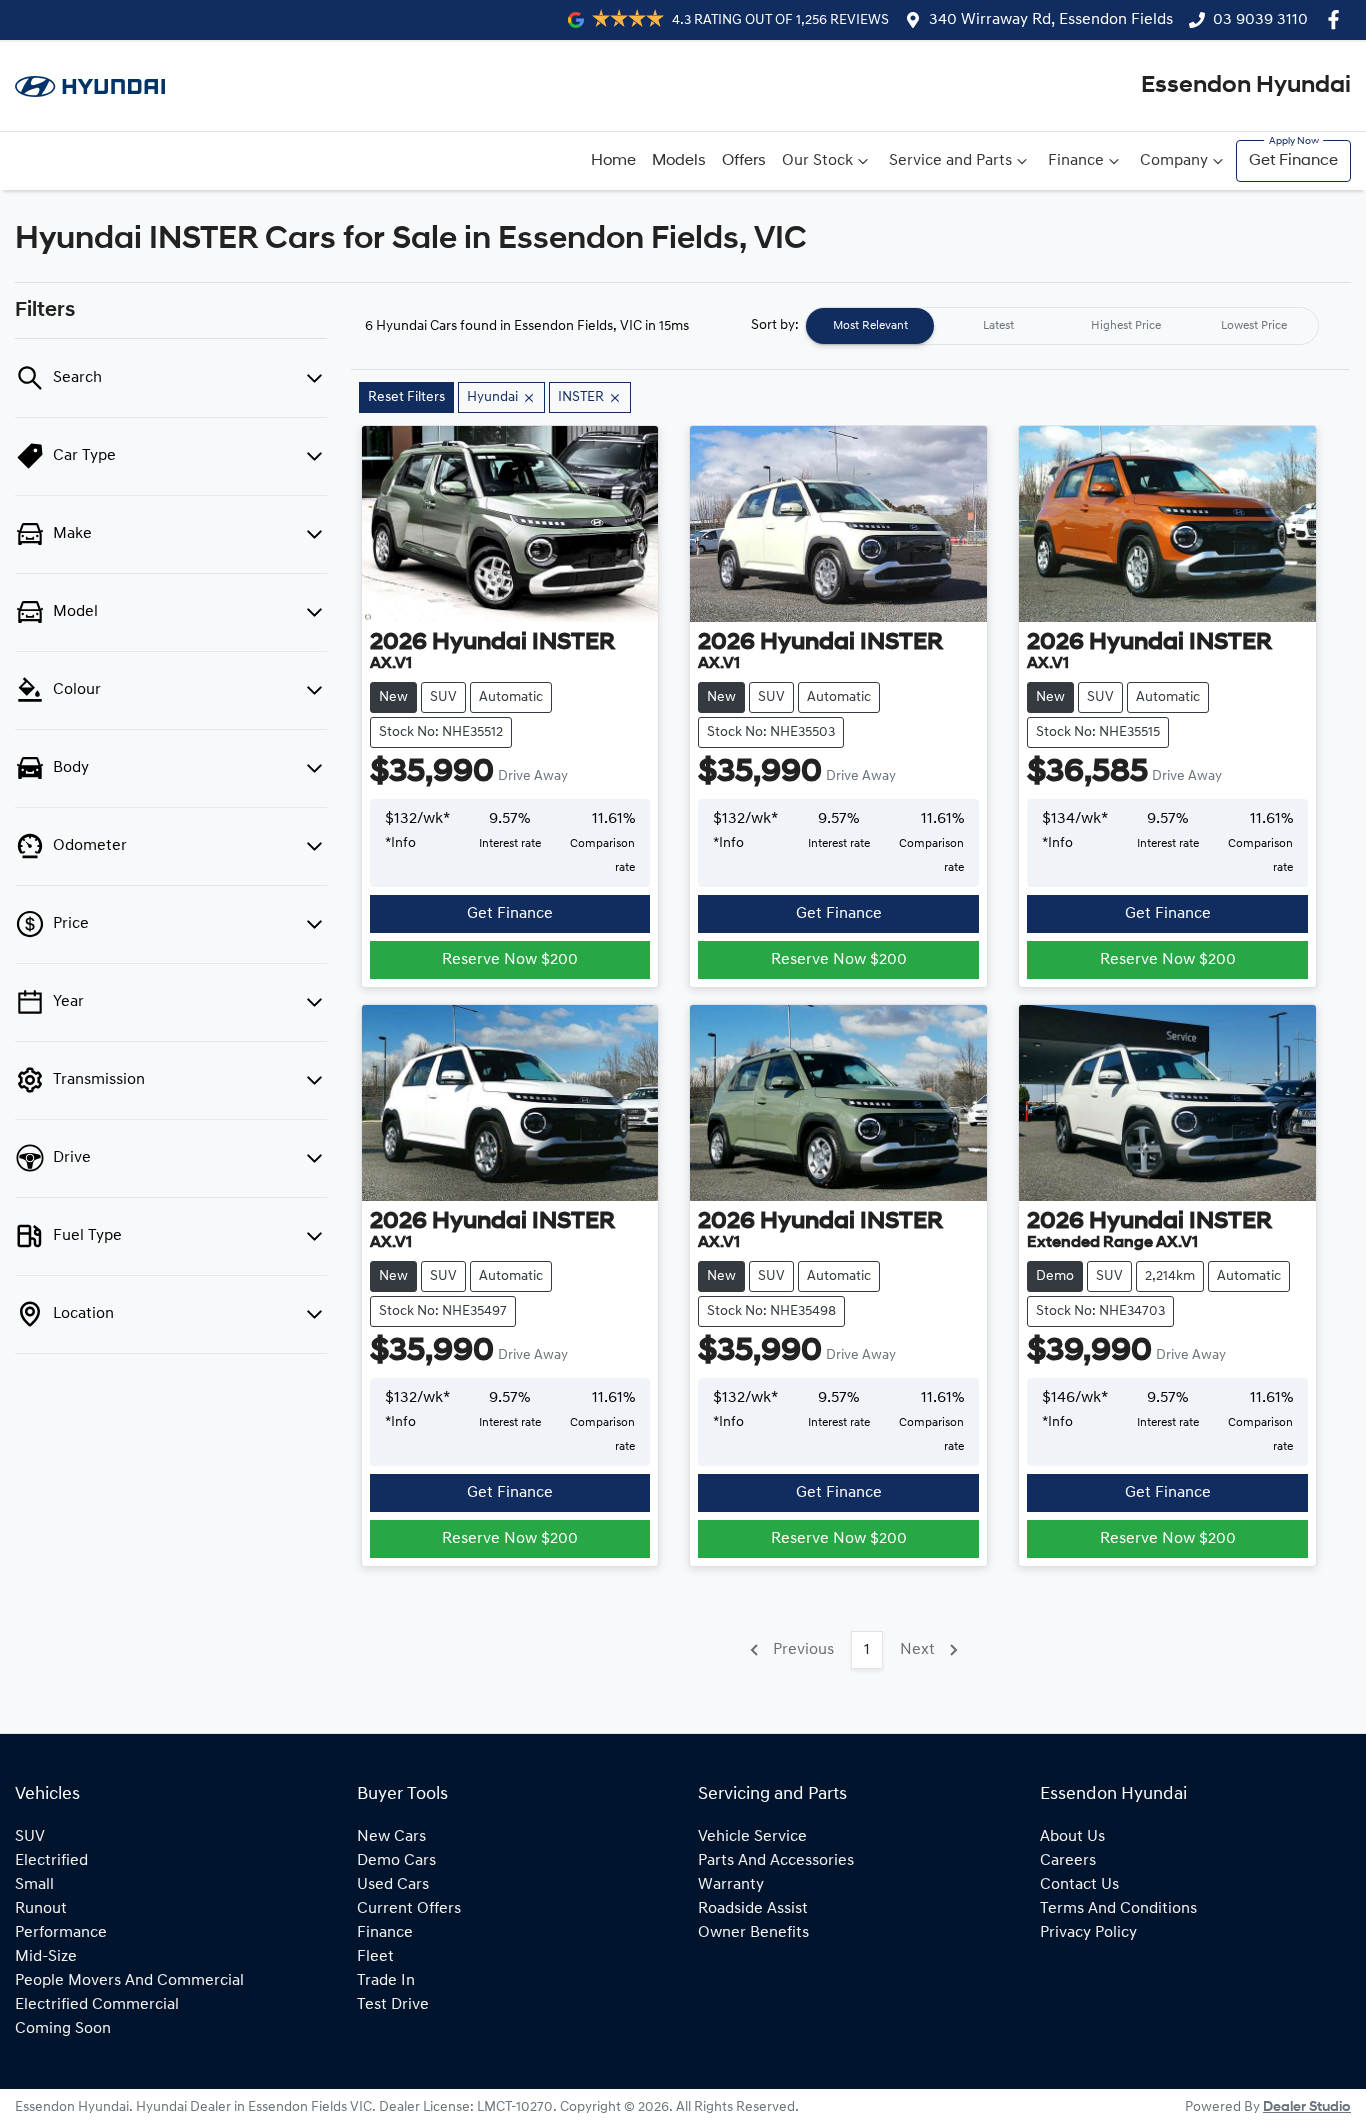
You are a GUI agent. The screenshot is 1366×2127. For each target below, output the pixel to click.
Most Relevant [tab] (870, 326)
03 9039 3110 (1260, 20)
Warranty (731, 1885)
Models (679, 161)
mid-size (46, 1957)
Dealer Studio (1307, 2107)
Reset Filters (406, 397)
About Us (1072, 1837)
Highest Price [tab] (1126, 326)
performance (61, 1933)
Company (1174, 161)
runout (41, 1909)
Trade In (386, 1981)
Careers (1068, 1861)
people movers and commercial (129, 1981)
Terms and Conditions (1118, 1909)
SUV (30, 1837)
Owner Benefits (753, 1933)
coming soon (63, 2029)
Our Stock (817, 161)
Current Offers (409, 1909)
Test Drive (393, 2005)
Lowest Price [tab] (1254, 326)
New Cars (391, 1837)
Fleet (375, 1957)
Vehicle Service (752, 1837)
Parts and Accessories (776, 1861)
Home (613, 161)
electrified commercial (97, 2005)
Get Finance (1293, 161)
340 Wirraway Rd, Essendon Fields (1051, 20)
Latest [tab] (998, 326)
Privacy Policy (1088, 1933)
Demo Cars (396, 1861)
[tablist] (1062, 326)
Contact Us (1079, 1885)
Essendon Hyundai (1246, 86)
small (34, 1885)
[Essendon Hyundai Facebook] (1337, 19)
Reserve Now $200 (510, 960)
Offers (744, 161)
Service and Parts (950, 161)
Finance (1076, 161)
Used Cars (393, 1885)
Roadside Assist (753, 1909)
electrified (51, 1861)
